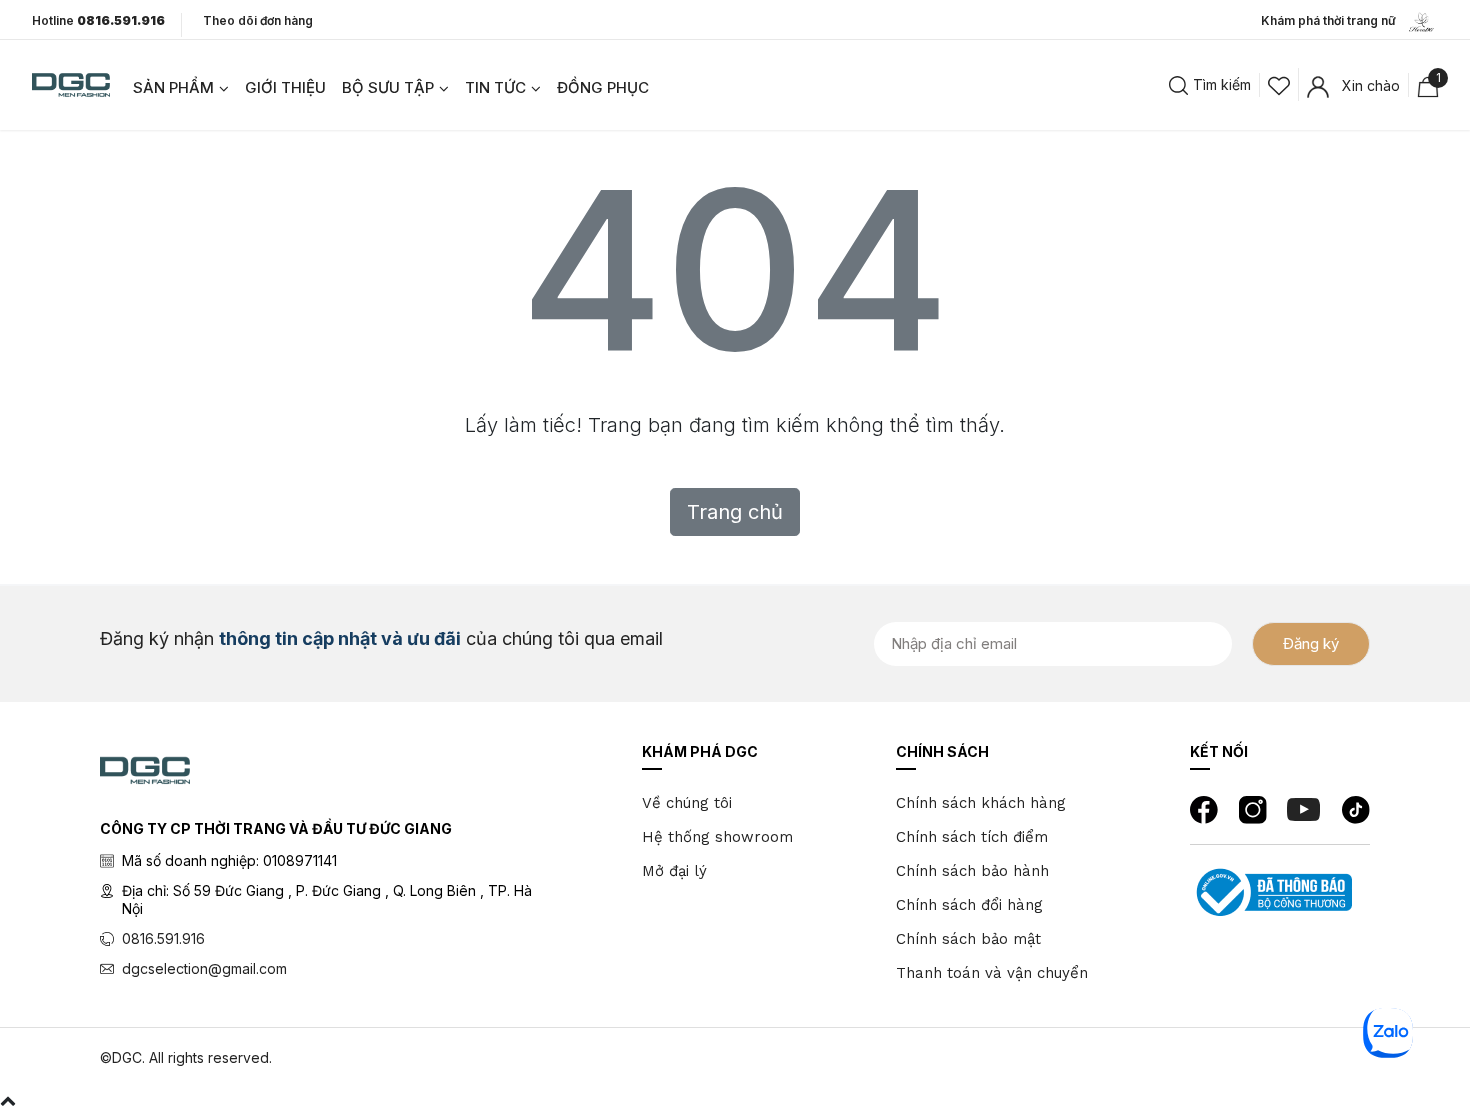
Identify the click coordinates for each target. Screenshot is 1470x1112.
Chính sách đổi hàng (969, 905)
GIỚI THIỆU (285, 87)
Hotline (98, 21)
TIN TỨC (495, 87)
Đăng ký (1311, 643)
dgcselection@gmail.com (204, 968)
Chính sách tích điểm (972, 837)
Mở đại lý (674, 871)
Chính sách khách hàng (981, 803)
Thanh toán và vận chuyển (992, 973)
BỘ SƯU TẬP (388, 87)
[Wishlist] (1279, 84)
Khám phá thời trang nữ (1333, 20)
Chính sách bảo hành (972, 871)
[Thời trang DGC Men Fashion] (71, 83)
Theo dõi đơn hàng (258, 20)
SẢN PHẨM (173, 87)
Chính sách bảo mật (968, 939)
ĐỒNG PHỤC (603, 87)
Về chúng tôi (687, 803)
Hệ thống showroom (717, 837)
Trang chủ (735, 512)
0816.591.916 (163, 938)
